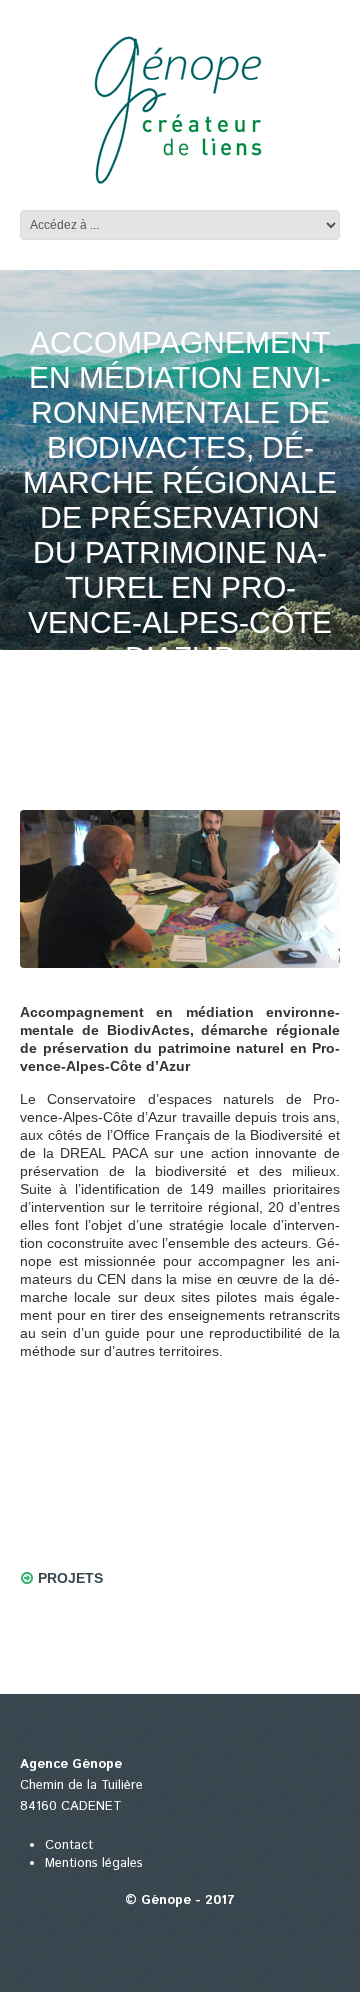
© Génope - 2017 (180, 1900)
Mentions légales (94, 1863)
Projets (70, 1578)
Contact (69, 1845)
